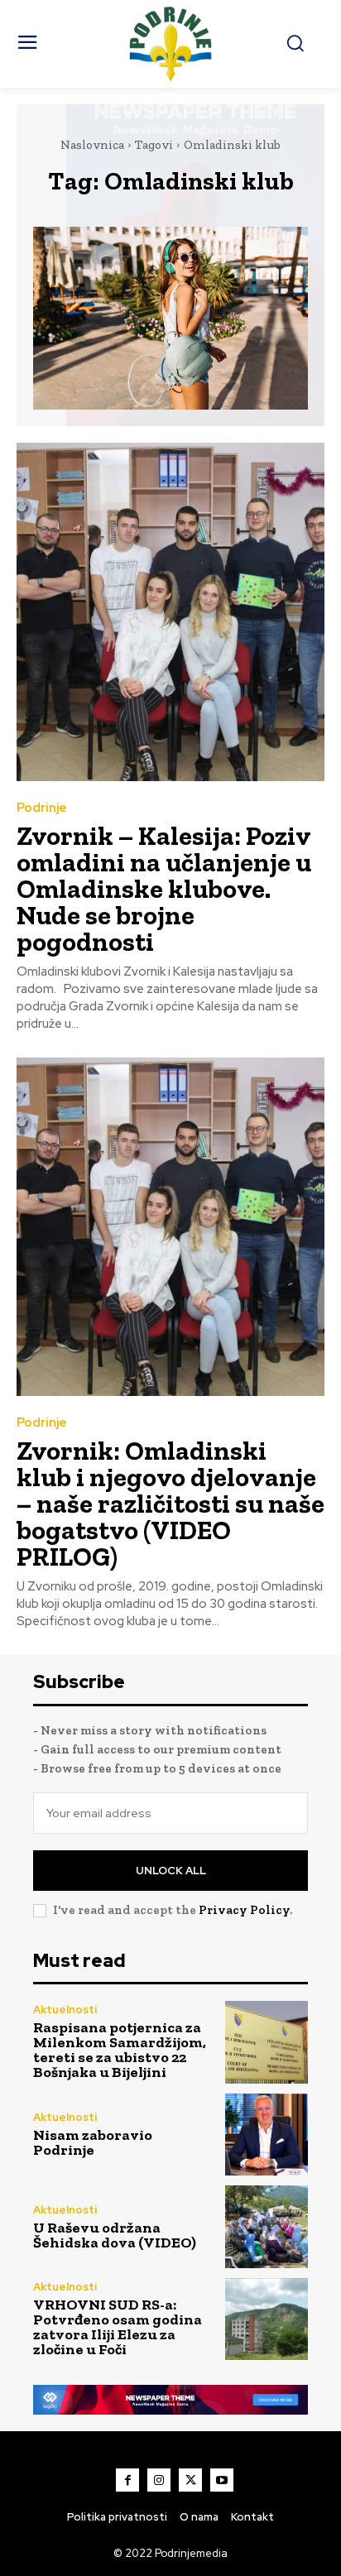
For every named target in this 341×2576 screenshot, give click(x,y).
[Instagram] (159, 2480)
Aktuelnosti (65, 2010)
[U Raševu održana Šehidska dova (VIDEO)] (267, 2227)
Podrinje (42, 808)
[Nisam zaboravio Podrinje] (267, 2135)
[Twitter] (190, 2480)
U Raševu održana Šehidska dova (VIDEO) (115, 2235)
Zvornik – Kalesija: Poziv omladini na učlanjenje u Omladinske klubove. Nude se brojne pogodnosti (164, 889)
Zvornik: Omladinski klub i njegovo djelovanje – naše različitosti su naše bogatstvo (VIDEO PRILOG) (170, 1504)
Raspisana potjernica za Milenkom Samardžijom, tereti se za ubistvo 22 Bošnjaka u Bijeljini (120, 2050)
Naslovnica (92, 145)
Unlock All (171, 1871)
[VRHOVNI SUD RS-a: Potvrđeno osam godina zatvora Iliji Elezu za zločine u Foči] (267, 2319)
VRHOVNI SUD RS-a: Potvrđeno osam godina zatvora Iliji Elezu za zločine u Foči (118, 2327)
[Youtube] (222, 2480)
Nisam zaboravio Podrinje (93, 2142)
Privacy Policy (244, 1910)
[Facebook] (127, 2480)
